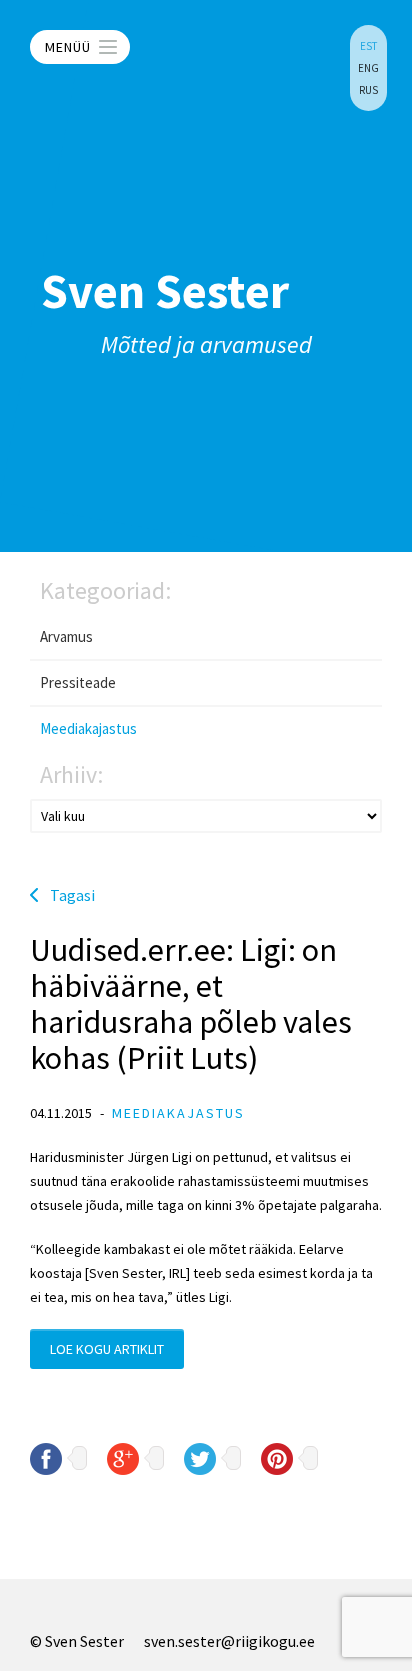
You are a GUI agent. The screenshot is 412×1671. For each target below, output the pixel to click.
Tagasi (72, 895)
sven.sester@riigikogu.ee (229, 1641)
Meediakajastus (88, 728)
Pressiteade (78, 682)
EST (368, 46)
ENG (368, 68)
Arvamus (66, 636)
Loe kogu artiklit (107, 1349)
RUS (368, 90)
